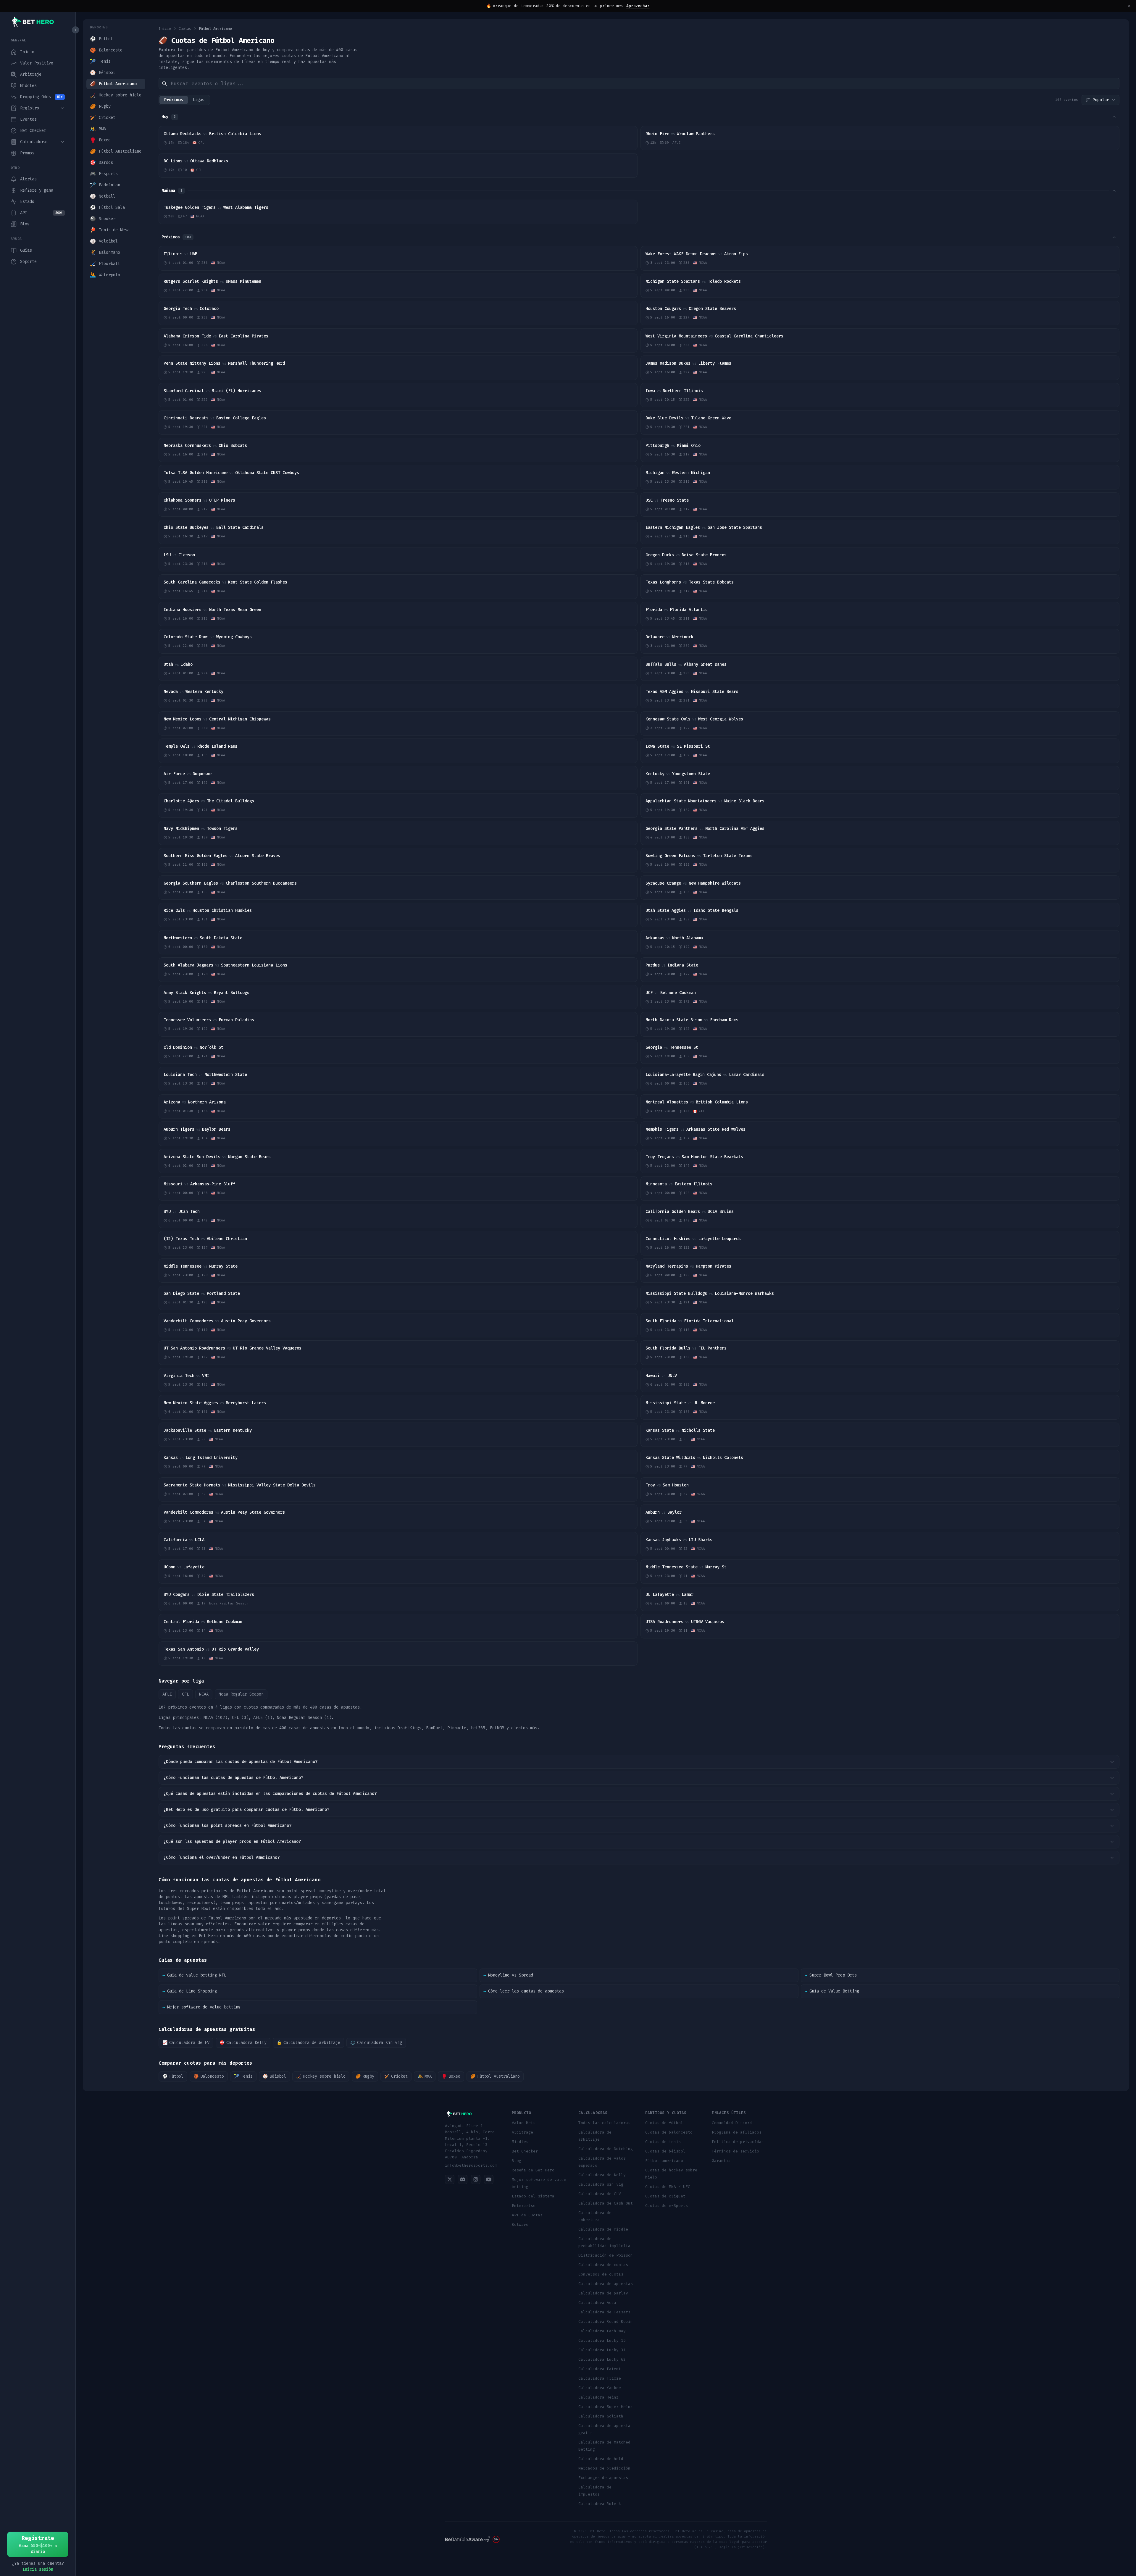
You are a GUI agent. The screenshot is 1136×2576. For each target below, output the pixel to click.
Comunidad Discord (732, 2123)
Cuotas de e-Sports (667, 2206)
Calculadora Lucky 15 (602, 2340)
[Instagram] (476, 2179)
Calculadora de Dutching (606, 2149)
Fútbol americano (664, 2161)
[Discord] (463, 2179)
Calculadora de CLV (600, 2194)
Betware (520, 2224)
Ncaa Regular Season (241, 1694)
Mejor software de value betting (201, 2007)
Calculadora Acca (597, 2303)
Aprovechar (638, 6)
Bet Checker (525, 2151)
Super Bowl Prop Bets (831, 1975)
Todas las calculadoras (604, 2123)
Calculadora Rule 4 (600, 2504)
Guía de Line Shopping (190, 1991)
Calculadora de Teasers (604, 2312)
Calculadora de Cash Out (606, 2203)
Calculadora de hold (601, 2459)
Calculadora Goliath (601, 2416)
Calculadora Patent (600, 2369)
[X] (450, 2179)
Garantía (721, 2161)
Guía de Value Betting (832, 1991)
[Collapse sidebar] (75, 30)
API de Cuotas (527, 2215)
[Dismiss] (1129, 6)
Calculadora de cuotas (603, 2265)
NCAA (204, 1694)
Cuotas (185, 29)
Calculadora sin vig (601, 2184)
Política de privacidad (738, 2142)
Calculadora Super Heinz (606, 2407)
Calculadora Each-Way (602, 2331)
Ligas (199, 100)
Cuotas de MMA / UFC (668, 2187)
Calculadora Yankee (600, 2388)
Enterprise (524, 2206)
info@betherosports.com (471, 2165)
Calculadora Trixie (600, 2378)
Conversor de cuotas (601, 2274)
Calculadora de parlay (603, 2293)
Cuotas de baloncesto (669, 2132)
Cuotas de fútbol (664, 2123)
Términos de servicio (735, 2151)
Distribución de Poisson (606, 2255)
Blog (517, 2161)
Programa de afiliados (737, 2132)
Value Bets (524, 2123)
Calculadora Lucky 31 (602, 2350)
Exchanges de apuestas (603, 2478)
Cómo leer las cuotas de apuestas (524, 1991)
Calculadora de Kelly (602, 2175)
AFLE (167, 1694)
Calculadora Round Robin (606, 2322)
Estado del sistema (533, 2196)
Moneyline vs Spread (508, 1975)
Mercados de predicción (604, 2468)
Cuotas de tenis (663, 2142)
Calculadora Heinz (598, 2397)
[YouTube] (489, 2179)
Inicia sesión (38, 2569)
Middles (520, 2142)
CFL (185, 1694)
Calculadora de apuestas (606, 2284)
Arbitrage (522, 2132)
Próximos (174, 100)
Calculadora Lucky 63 (602, 2359)
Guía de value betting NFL (194, 1975)
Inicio (165, 29)
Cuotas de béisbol (665, 2151)
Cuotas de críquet (665, 2196)
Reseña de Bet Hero (533, 2170)
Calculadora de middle (603, 2229)
